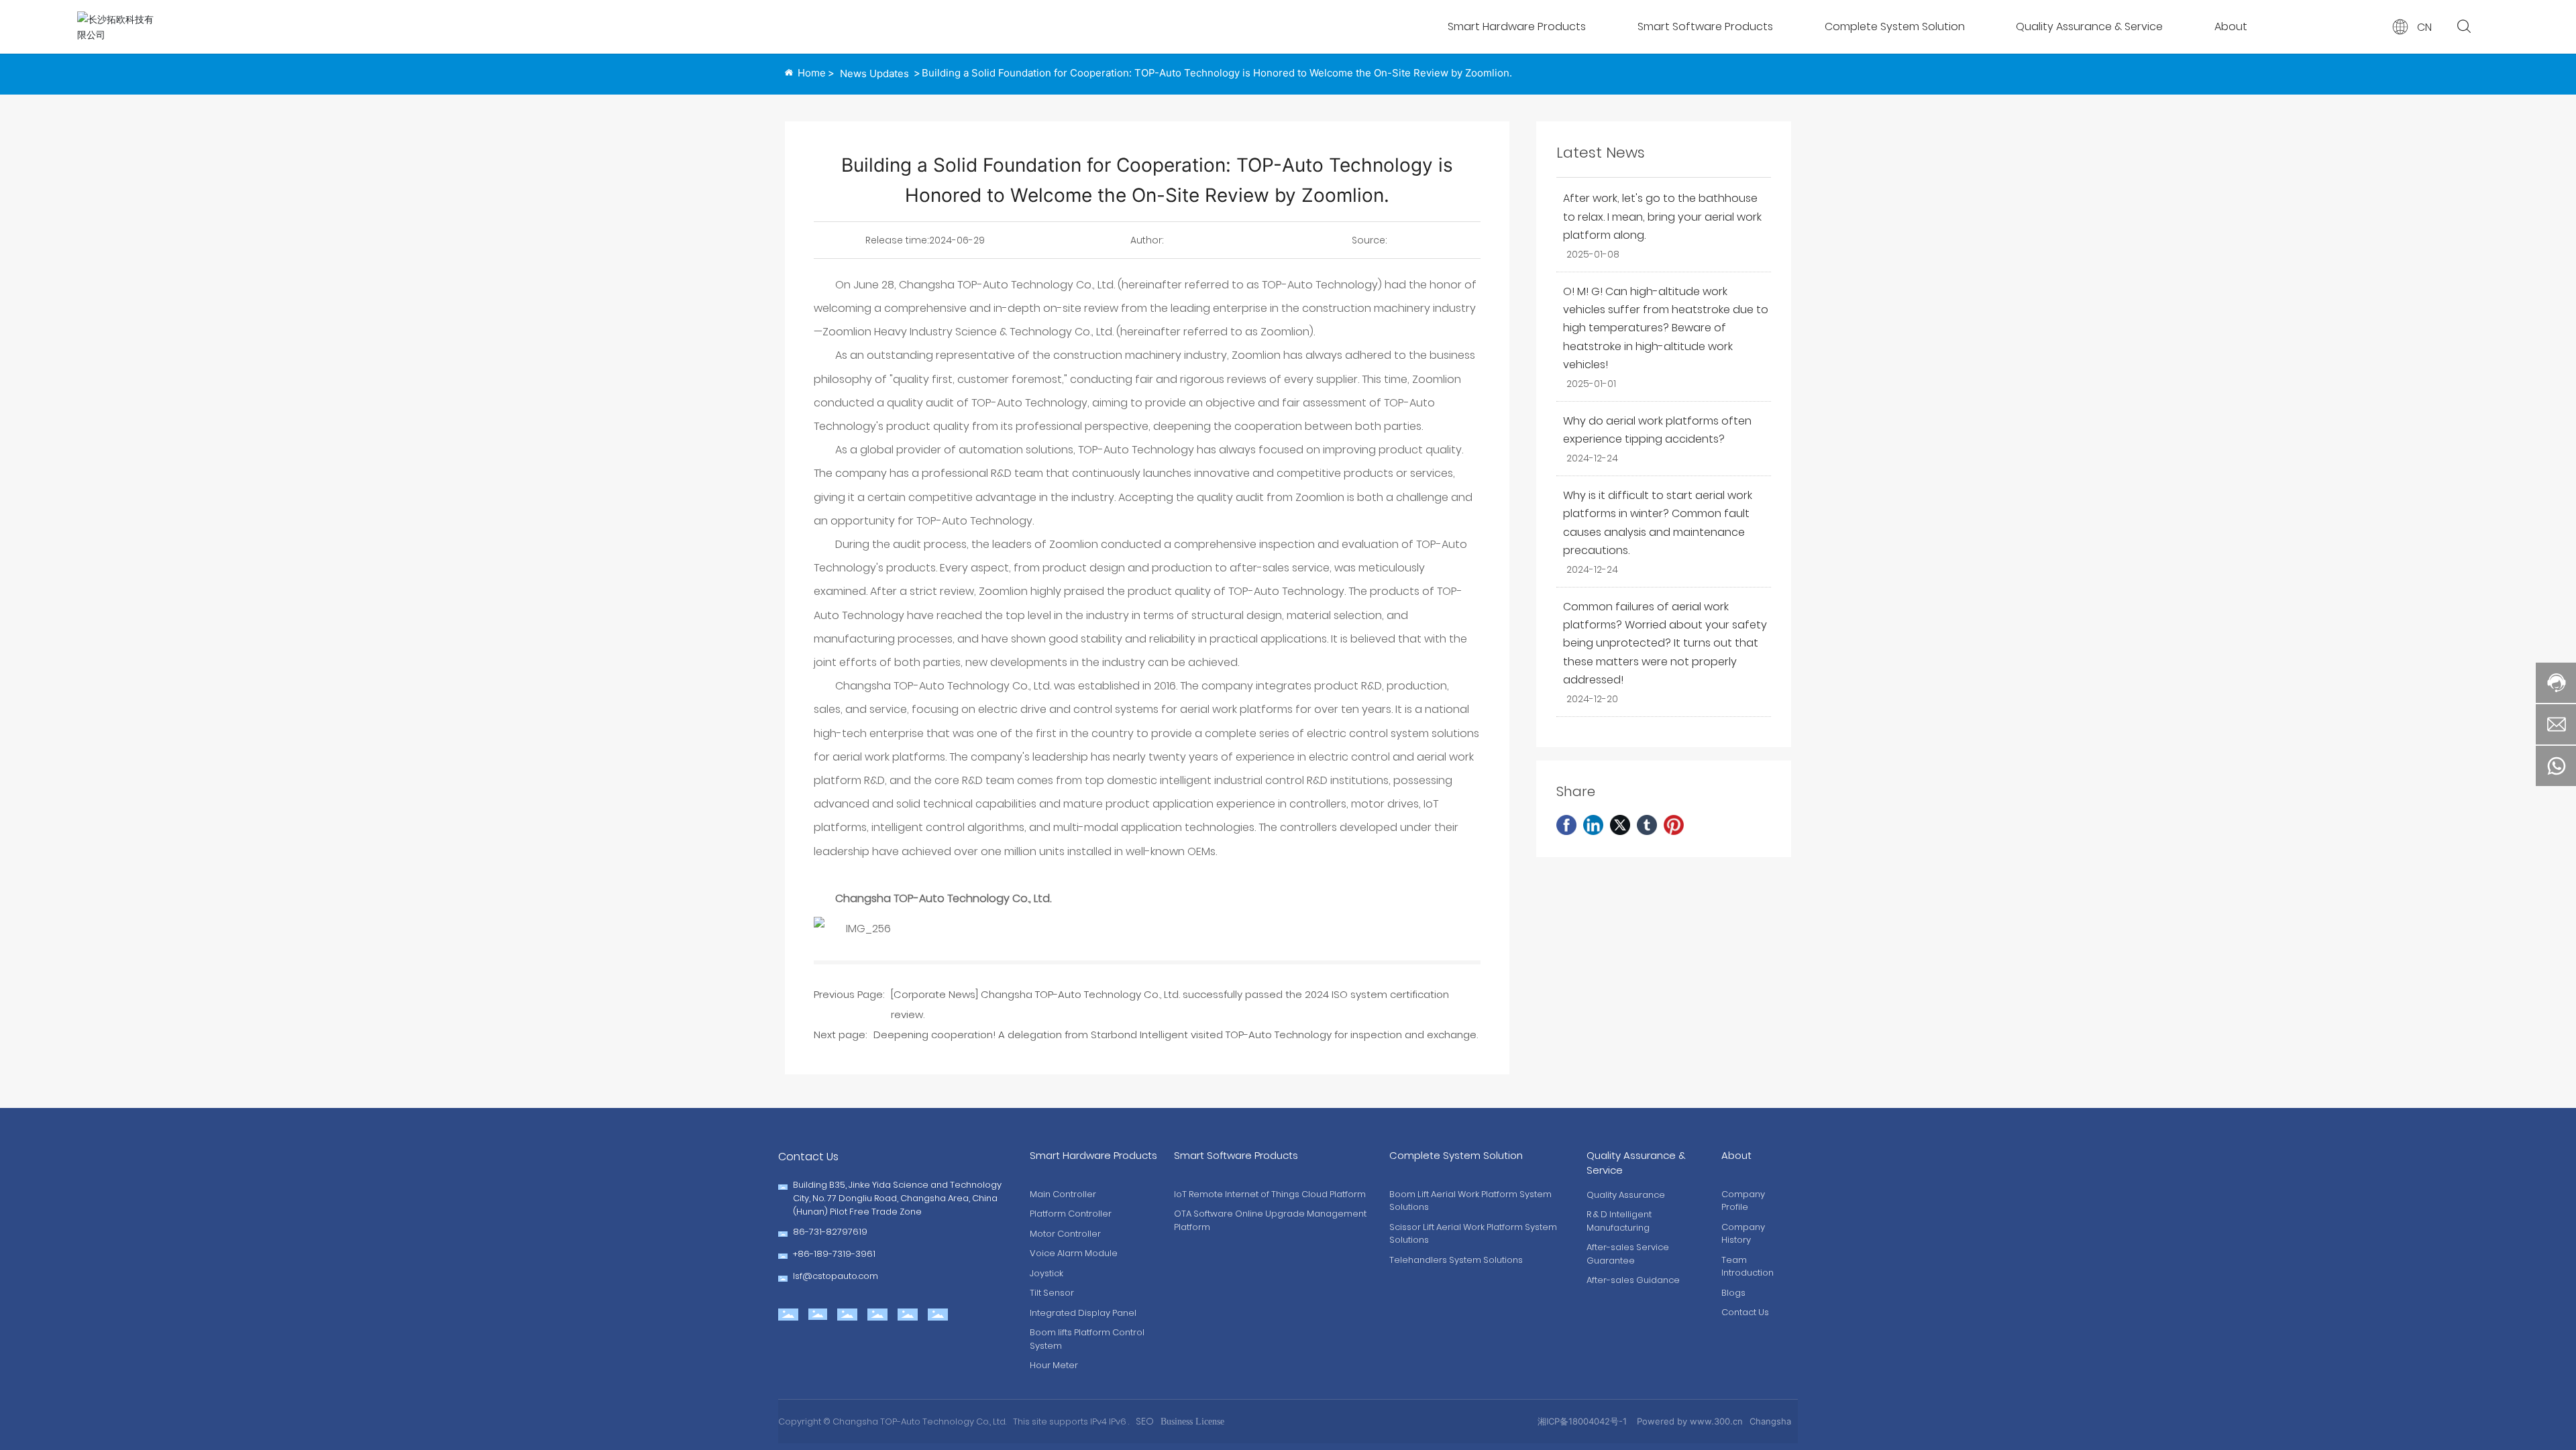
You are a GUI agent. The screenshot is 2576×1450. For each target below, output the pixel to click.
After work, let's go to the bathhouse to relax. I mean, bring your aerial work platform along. (1662, 216)
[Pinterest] (1674, 825)
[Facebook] (1566, 825)
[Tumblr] (1647, 825)
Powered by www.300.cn (1690, 1421)
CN (2424, 27)
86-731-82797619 (830, 1232)
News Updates (874, 73)
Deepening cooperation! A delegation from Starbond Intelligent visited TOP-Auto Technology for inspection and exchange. (1176, 1035)
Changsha (1770, 1421)
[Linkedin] (1593, 825)
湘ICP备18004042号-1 (1582, 1421)
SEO (1145, 1421)
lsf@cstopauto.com (836, 1276)
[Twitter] (1620, 825)
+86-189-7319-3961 (834, 1254)
